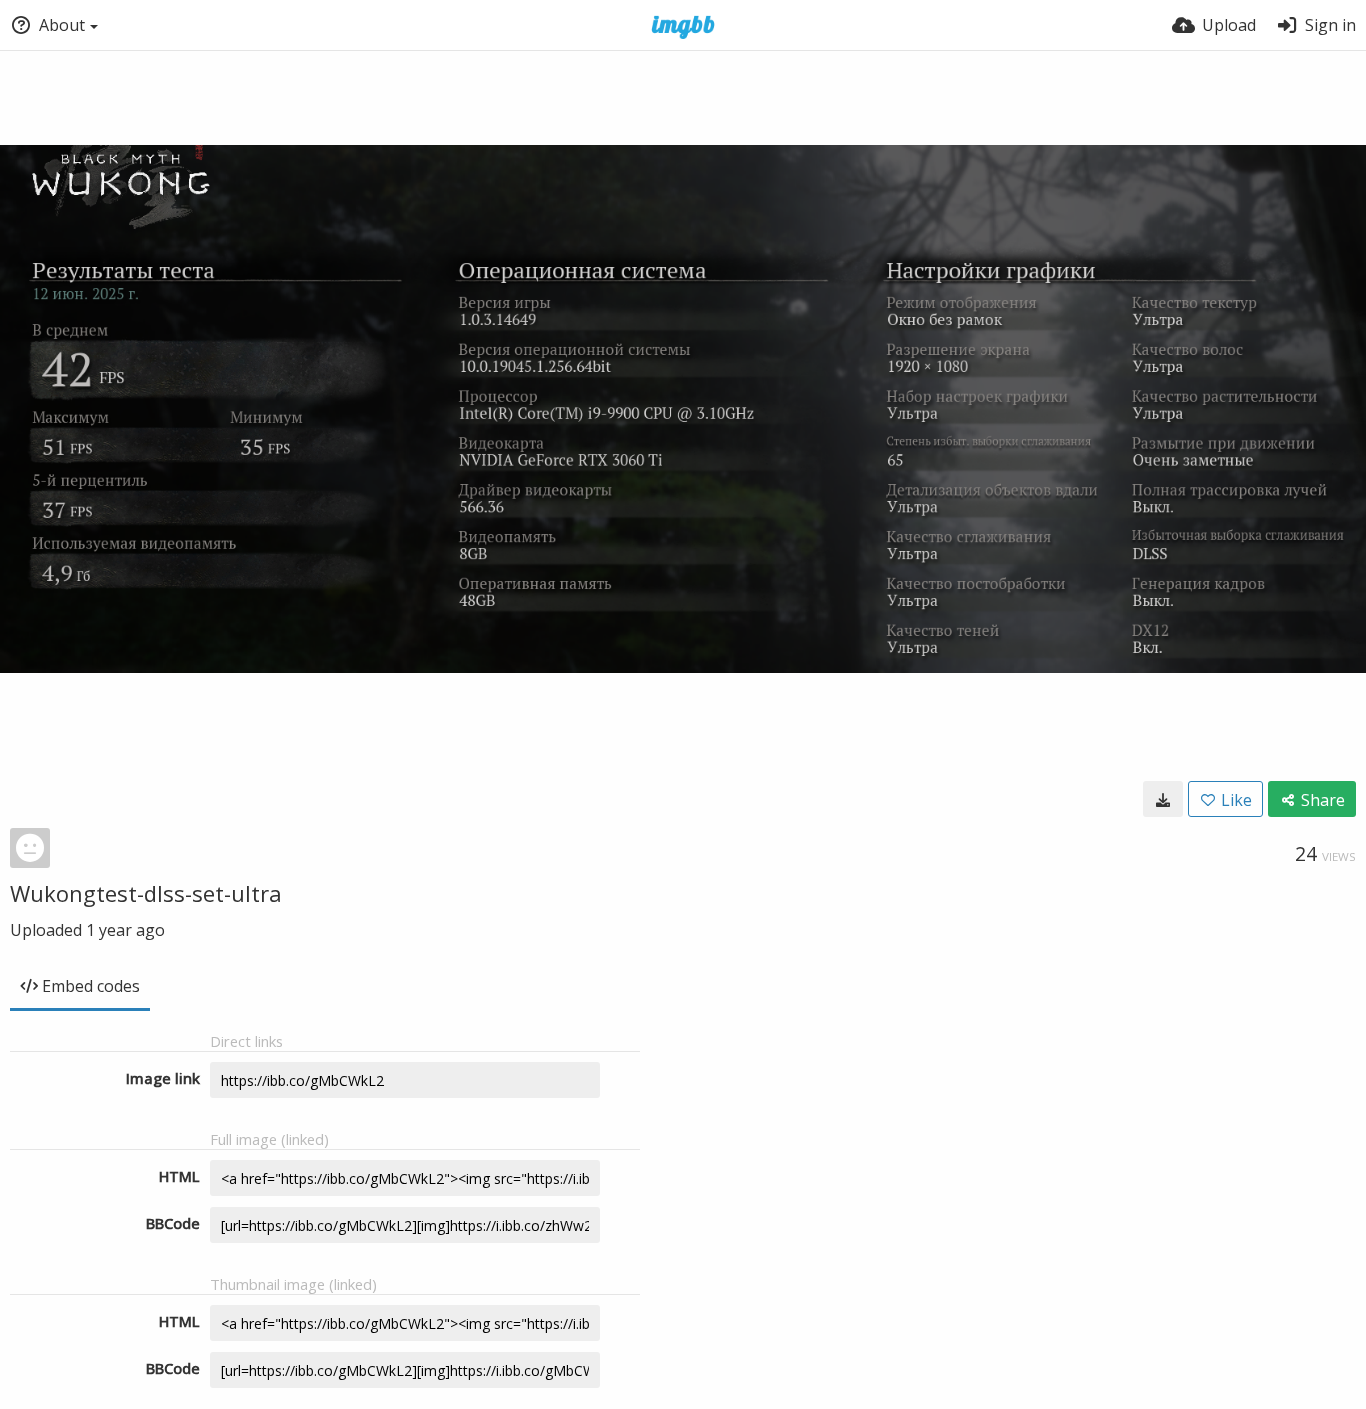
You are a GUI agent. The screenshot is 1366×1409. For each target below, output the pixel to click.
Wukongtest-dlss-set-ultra (146, 893)
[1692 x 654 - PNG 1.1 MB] (1163, 799)
